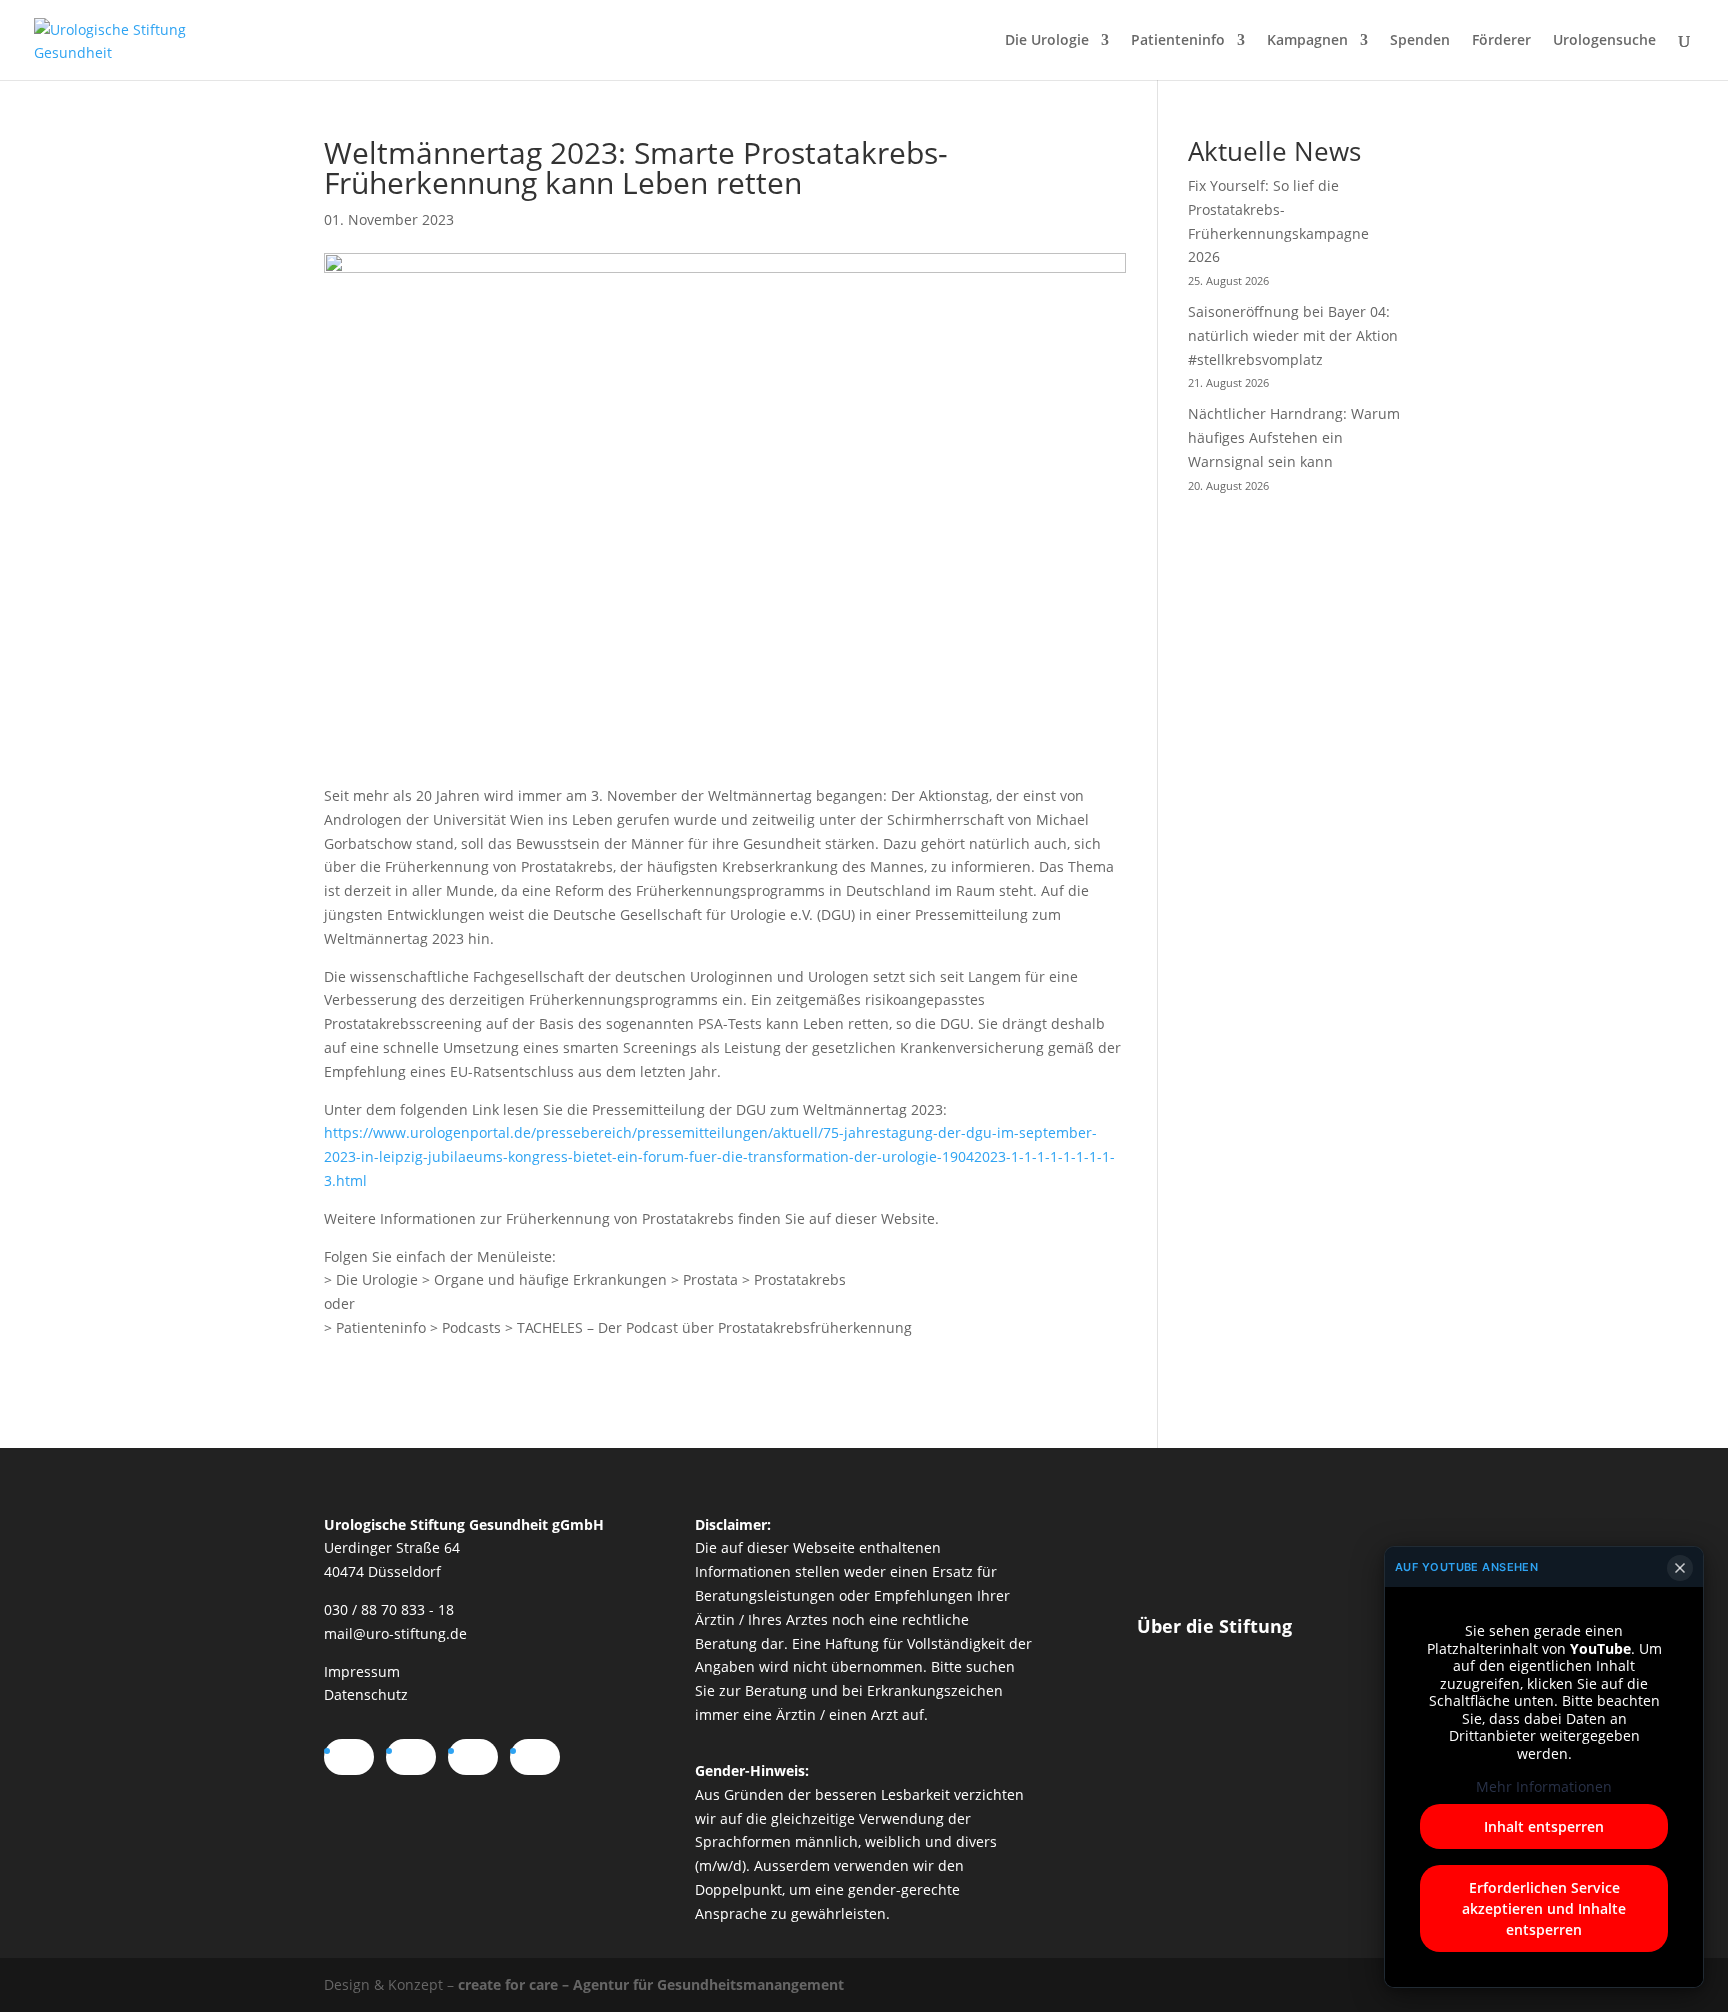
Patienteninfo (1178, 41)
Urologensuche (1604, 41)
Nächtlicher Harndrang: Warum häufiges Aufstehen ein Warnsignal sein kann (1294, 437)
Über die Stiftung (1214, 1626)
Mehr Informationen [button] (1544, 1787)
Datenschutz (366, 1694)
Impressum (362, 1671)
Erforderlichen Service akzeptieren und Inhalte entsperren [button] (1544, 1908)
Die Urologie (1047, 41)
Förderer (1501, 41)
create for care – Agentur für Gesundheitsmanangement (651, 1984)
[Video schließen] (1680, 1568)
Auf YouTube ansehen (1466, 1567)
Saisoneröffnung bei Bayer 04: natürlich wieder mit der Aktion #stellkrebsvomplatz (1293, 335)
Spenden (1420, 41)
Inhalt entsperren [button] (1544, 1826)
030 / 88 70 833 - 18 (389, 1609)
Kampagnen (1307, 41)
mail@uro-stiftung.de (395, 1633)
